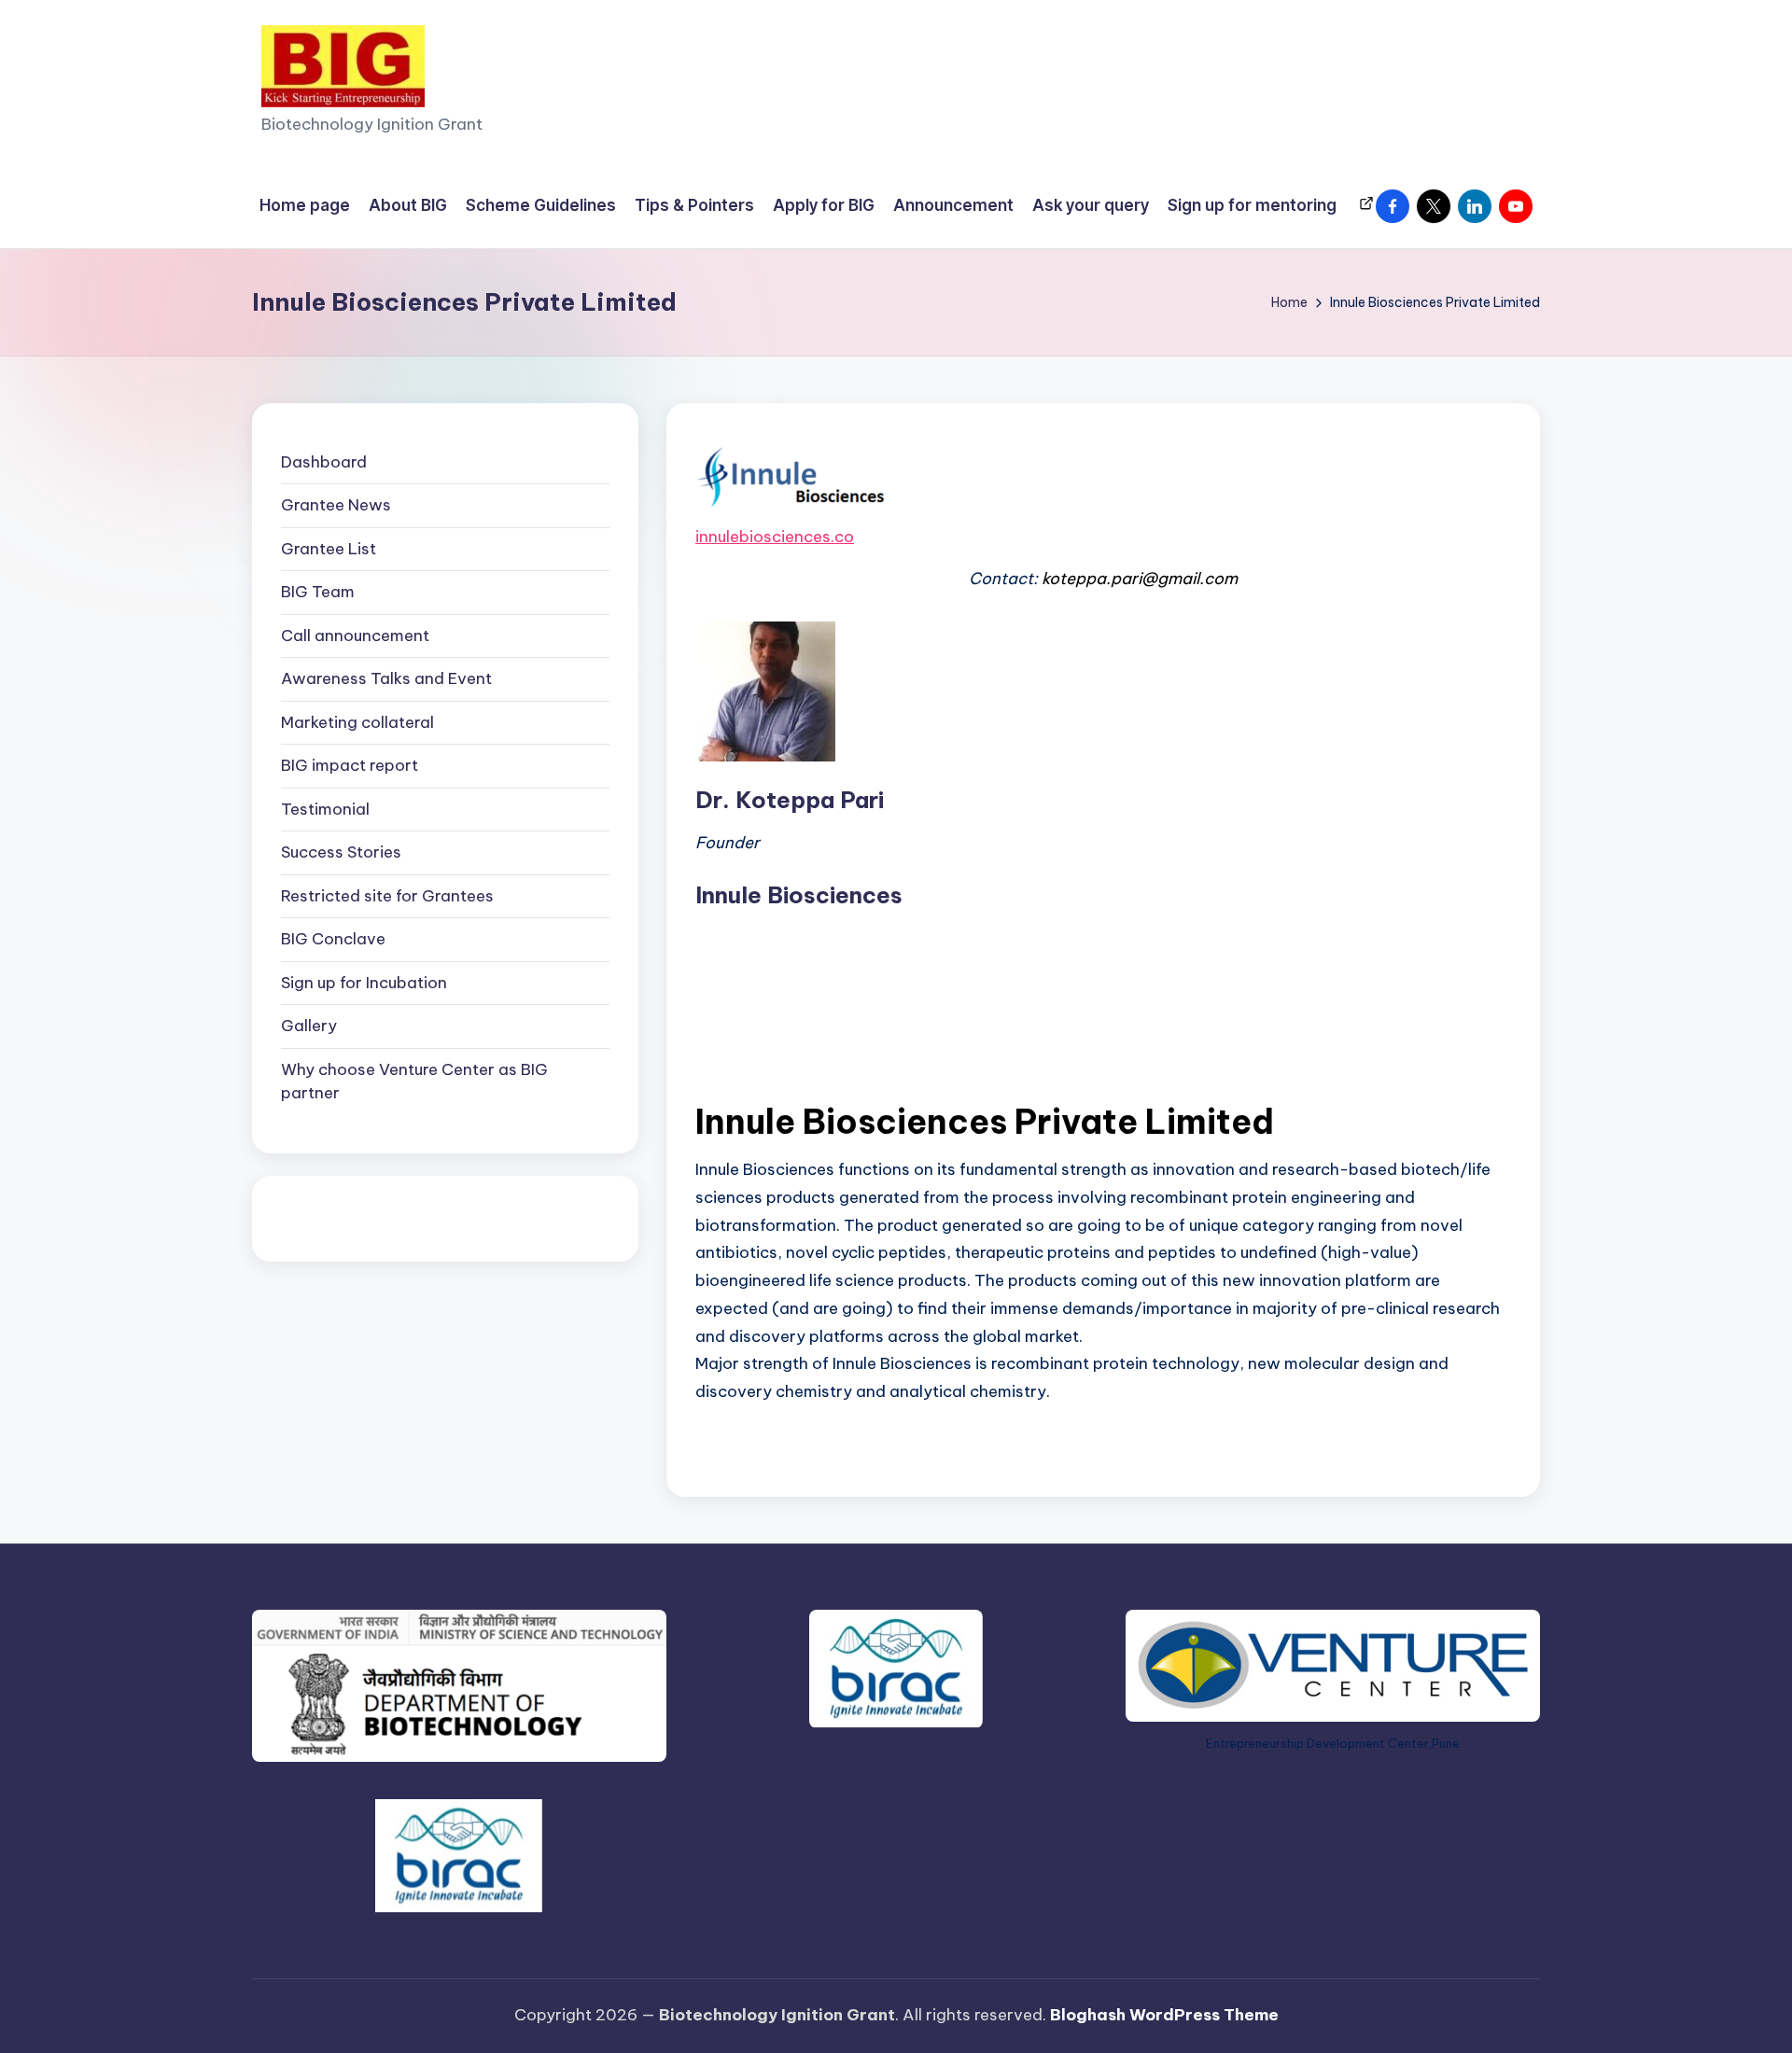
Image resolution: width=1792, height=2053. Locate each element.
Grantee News (336, 506)
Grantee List (329, 549)
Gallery (309, 1026)
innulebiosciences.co (775, 537)
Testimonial (325, 809)
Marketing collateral (357, 722)
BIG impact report (350, 766)
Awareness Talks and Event (386, 679)
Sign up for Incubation (364, 983)
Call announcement (355, 635)
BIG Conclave (333, 940)
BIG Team (318, 593)
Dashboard (324, 462)
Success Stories (341, 853)
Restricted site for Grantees (387, 896)
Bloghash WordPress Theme (1164, 2015)
